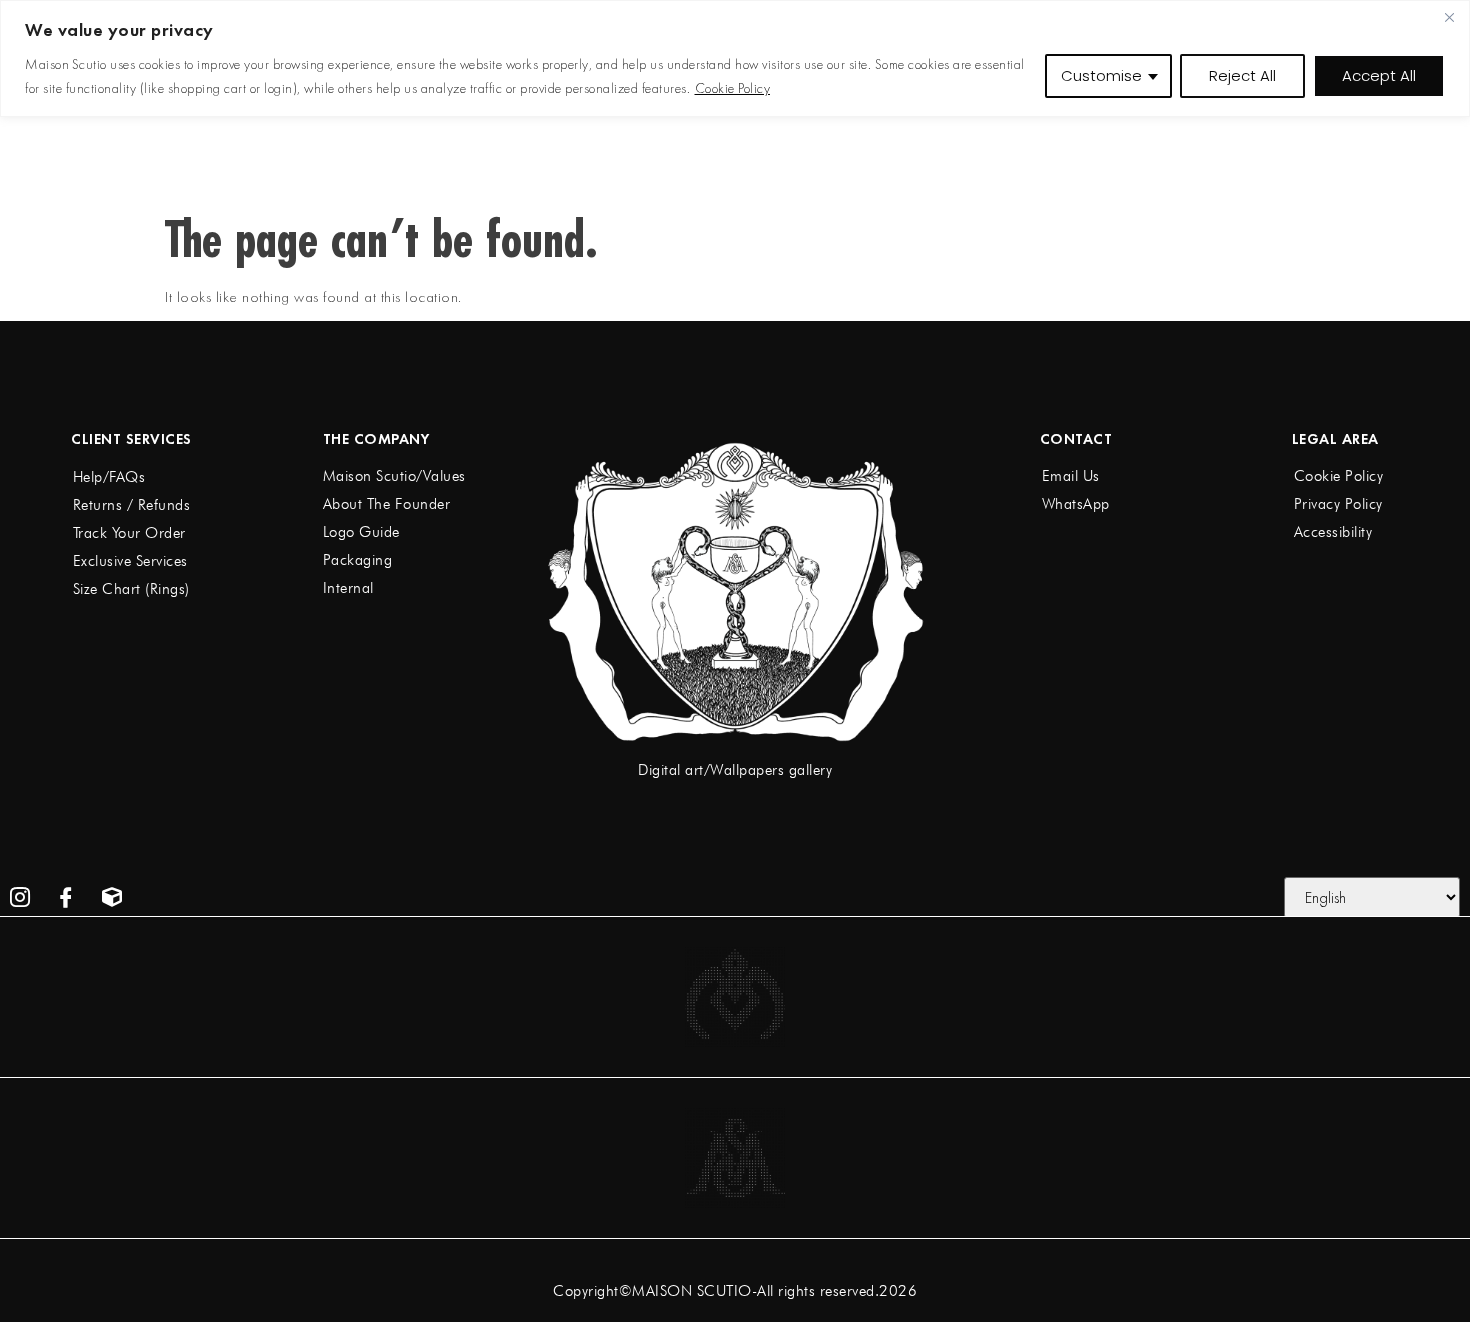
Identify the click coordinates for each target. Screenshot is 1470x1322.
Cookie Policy (733, 88)
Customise (1101, 75)
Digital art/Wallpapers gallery (735, 770)
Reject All (1242, 75)
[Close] (1449, 17)
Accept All (1379, 75)
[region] (735, 58)
